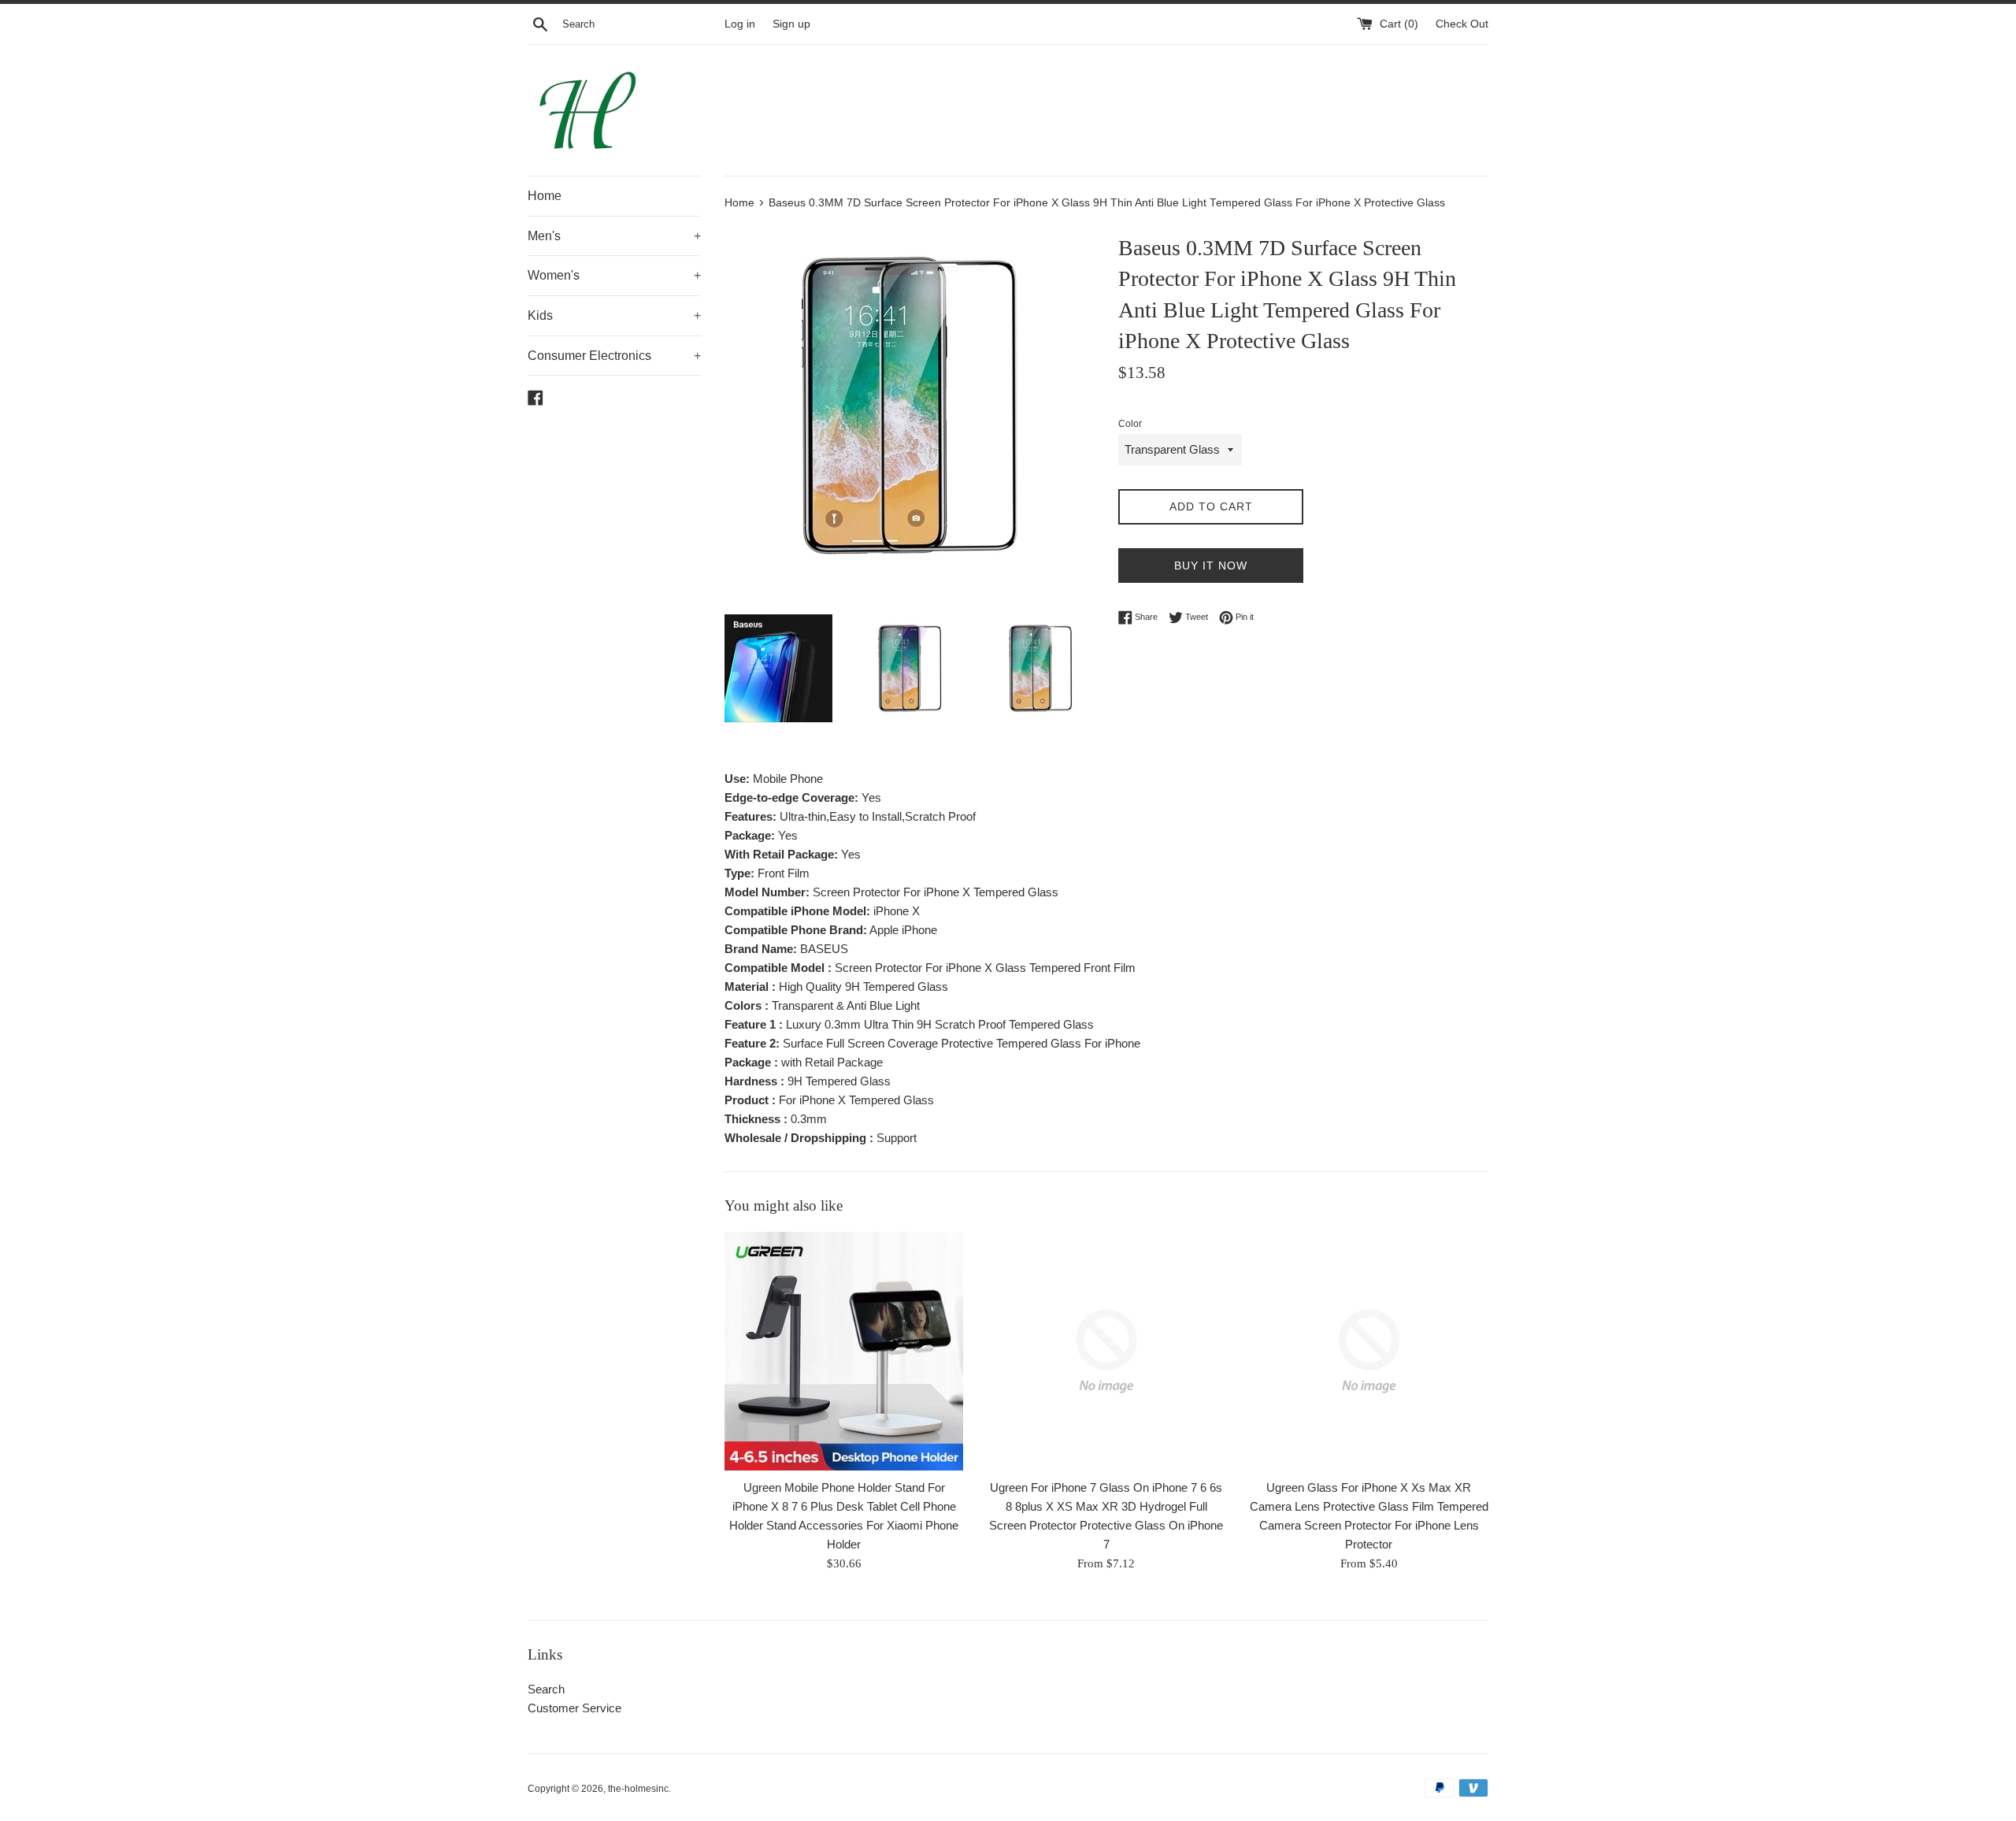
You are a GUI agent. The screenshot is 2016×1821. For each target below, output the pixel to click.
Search (546, 1689)
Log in (740, 24)
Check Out (1462, 24)
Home (545, 196)
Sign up (791, 24)
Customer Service (574, 1708)
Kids (614, 315)
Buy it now (1211, 566)
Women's (614, 275)
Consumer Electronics (614, 356)
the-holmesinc (638, 1789)
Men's (614, 236)
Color (1130, 424)
